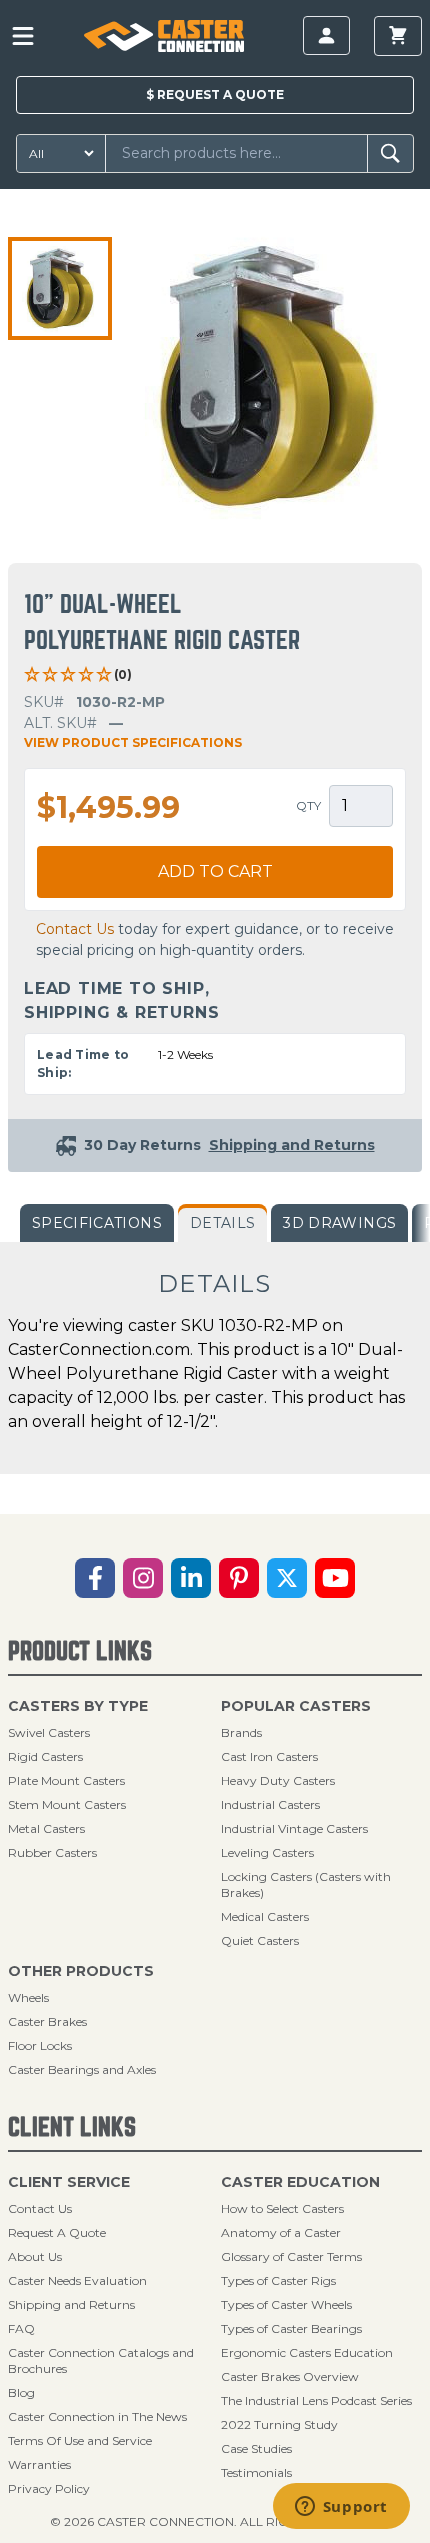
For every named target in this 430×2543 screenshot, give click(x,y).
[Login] (326, 35)
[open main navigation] (23, 36)
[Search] (390, 153)
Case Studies (256, 2448)
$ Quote (215, 94)
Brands (241, 1732)
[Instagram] (143, 1578)
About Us (35, 2256)
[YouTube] (335, 1578)
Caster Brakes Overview (290, 2376)
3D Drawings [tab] (339, 1223)
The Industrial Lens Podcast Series (316, 2400)
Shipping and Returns (71, 2304)
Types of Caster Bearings (291, 2328)
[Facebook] (95, 1578)
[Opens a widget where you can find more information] (341, 2508)
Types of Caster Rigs (278, 2280)
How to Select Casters (282, 2208)
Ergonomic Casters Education (307, 2352)
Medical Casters (265, 1916)
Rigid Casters (45, 1756)
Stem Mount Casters (67, 1804)
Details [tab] (222, 1223)
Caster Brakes (47, 2021)
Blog (21, 2392)
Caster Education (300, 2182)
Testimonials (256, 2472)
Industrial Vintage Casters (294, 1828)
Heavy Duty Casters (278, 1780)
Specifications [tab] (97, 1223)
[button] (60, 289)
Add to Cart (215, 871)
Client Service (69, 2182)
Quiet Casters (260, 1940)
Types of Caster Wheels (286, 2304)
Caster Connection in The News (97, 2416)
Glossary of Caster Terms (291, 2256)
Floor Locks (40, 2045)
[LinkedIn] (191, 1578)
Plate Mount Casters (66, 1780)
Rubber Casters (52, 1852)
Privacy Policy (49, 2488)
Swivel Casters (49, 1732)
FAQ (21, 2328)
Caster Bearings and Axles (82, 2069)
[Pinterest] (239, 1578)
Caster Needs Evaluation (77, 2280)
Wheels (28, 1997)
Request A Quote (57, 2232)
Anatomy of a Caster (281, 2232)
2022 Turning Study (279, 2424)
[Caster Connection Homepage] (164, 36)
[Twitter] (287, 1578)
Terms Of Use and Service (80, 2440)
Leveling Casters (267, 1852)
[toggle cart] (398, 36)
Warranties (39, 2464)
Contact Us (75, 929)
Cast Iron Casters (269, 1756)
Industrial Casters (270, 1804)
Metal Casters (46, 1828)
